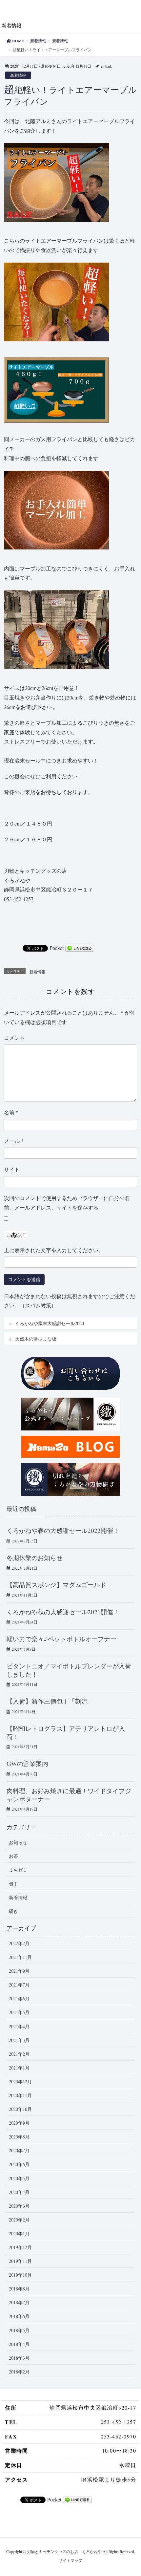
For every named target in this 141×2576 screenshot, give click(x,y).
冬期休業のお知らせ (35, 1558)
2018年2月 (19, 2372)
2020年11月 (20, 2095)
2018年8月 (19, 2289)
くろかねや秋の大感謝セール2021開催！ (63, 1612)
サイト (12, 1169)
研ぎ (13, 1911)
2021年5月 (19, 2012)
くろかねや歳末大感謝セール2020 (50, 1323)
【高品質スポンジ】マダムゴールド (56, 1585)
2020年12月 (20, 2082)
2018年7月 (19, 2302)
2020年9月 (19, 2123)
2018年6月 (19, 2316)
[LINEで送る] (80, 948)
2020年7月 (19, 2150)
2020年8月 (19, 2137)
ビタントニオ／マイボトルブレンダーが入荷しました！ (69, 1670)
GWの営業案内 (27, 1763)
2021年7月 (19, 1985)
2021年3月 (19, 2040)
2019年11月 (20, 2261)
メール (14, 1141)
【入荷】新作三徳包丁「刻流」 (50, 1701)
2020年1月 (19, 2233)
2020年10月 (20, 2109)
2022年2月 (19, 1943)
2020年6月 (19, 2164)
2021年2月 (19, 2054)
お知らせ (18, 1842)
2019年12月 (20, 2247)
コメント (14, 1038)
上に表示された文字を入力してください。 (54, 1250)
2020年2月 (19, 2220)
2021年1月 (19, 2068)
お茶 (13, 1856)
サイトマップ (70, 2560)
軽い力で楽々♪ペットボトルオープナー (61, 1639)
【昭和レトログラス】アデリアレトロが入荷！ (66, 1732)
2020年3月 (19, 2206)
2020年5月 (19, 2178)
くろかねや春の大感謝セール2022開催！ (63, 1530)
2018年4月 (19, 2344)
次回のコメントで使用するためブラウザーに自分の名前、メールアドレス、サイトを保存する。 (67, 1203)
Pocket (57, 948)
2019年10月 (20, 2275)
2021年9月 (19, 1971)
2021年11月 (20, 1957)
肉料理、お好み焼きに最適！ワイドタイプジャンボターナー (69, 1795)
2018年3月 (19, 2358)
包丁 (13, 1884)
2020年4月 (19, 2192)
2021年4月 (19, 2026)
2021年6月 (19, 1998)
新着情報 (18, 75)
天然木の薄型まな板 (36, 1339)
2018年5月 (19, 2330)
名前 (11, 1112)
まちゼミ (18, 1870)
